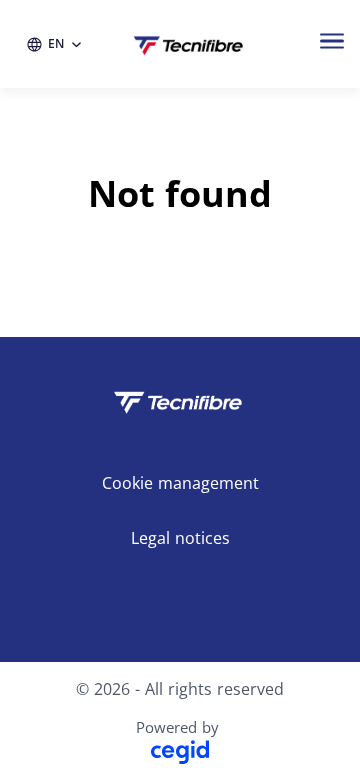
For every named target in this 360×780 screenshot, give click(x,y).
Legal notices (180, 538)
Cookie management (180, 483)
